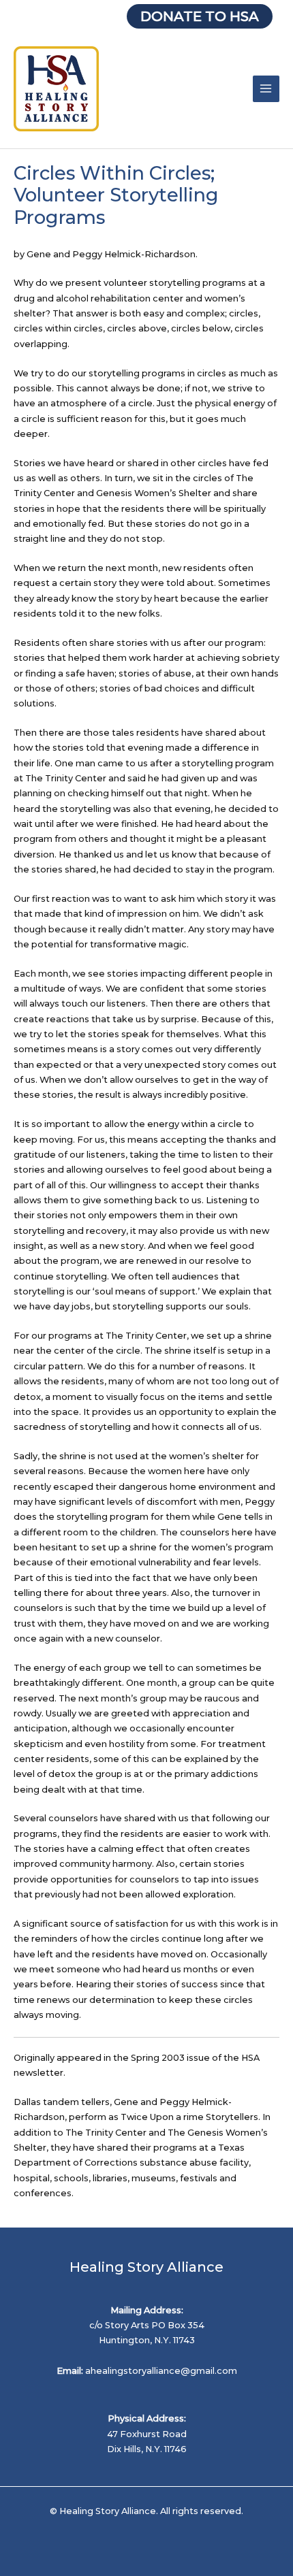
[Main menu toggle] (266, 89)
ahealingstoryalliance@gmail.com (161, 2371)
